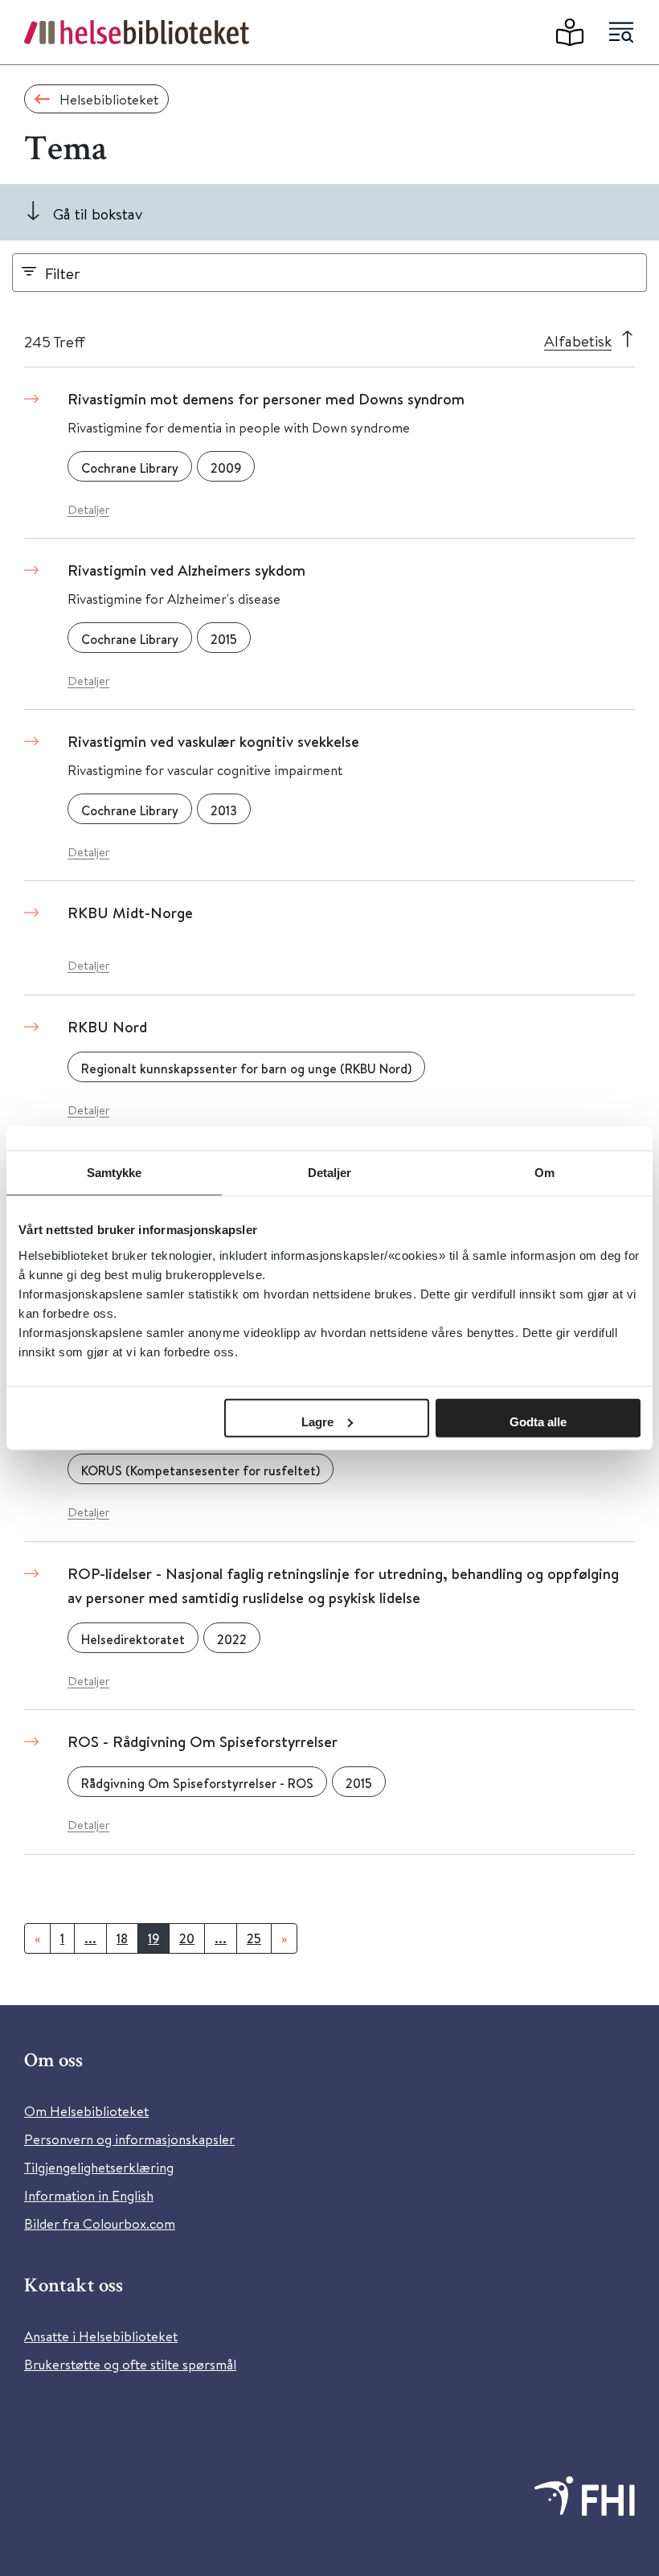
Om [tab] (544, 1173)
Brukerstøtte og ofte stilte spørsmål (130, 2364)
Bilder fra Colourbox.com (100, 2223)
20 (187, 1938)
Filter (63, 273)
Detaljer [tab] (330, 1173)
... (90, 1938)
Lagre (317, 1421)
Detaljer (88, 509)
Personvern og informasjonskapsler (129, 2139)
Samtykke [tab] (115, 1173)
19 (153, 1938)
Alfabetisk (578, 340)
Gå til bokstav (98, 213)
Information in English (89, 2195)
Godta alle (538, 1421)
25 (254, 1938)
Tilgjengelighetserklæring (99, 2167)
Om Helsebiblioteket (86, 2111)
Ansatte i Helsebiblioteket (101, 2336)
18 (122, 1938)
